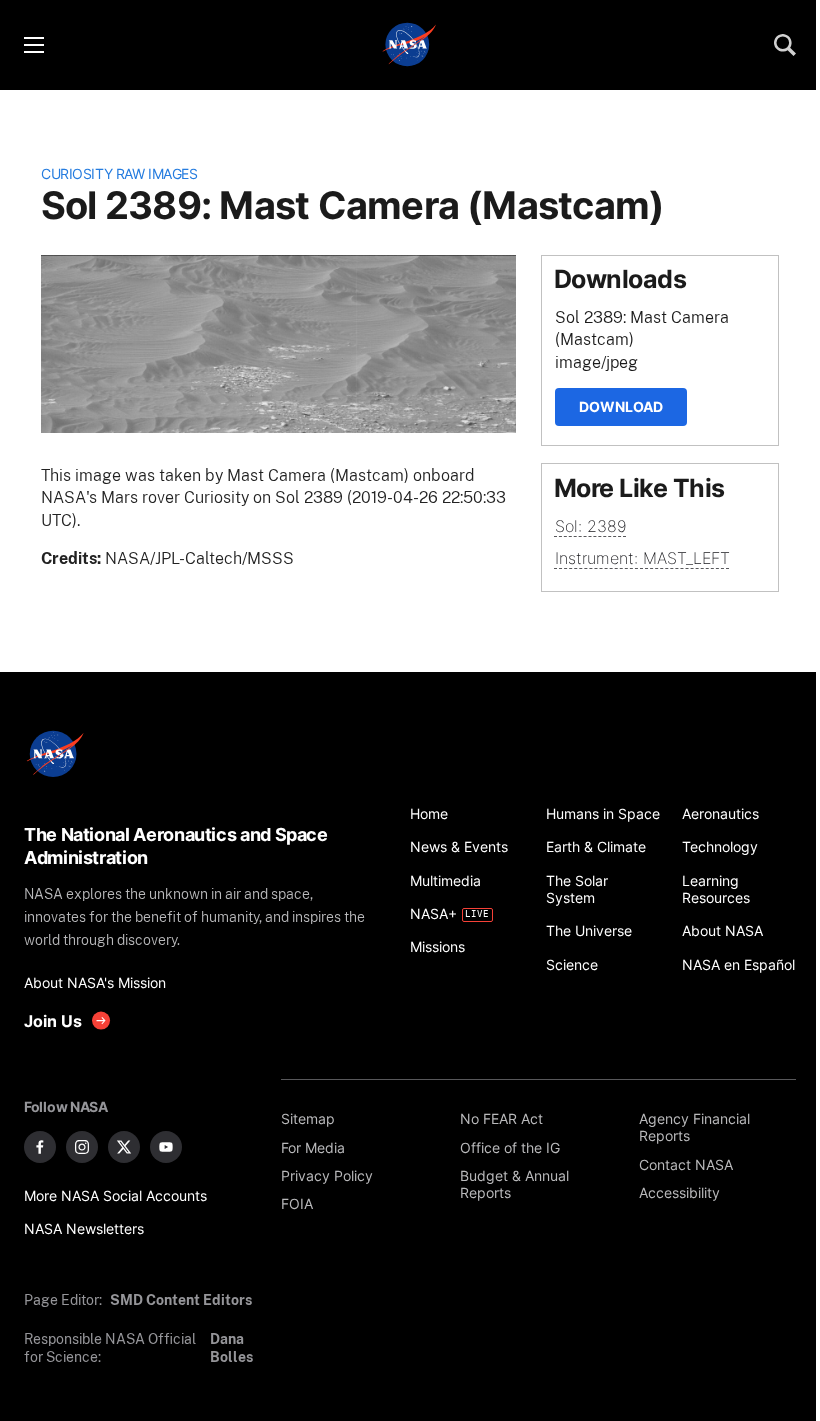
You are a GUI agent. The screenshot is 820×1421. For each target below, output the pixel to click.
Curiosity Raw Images (119, 173)
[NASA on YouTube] (166, 1147)
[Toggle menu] (33, 45)
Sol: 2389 (591, 526)
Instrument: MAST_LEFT (642, 558)
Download (621, 406)
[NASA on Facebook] (40, 1147)
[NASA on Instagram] (82, 1147)
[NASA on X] (124, 1147)
